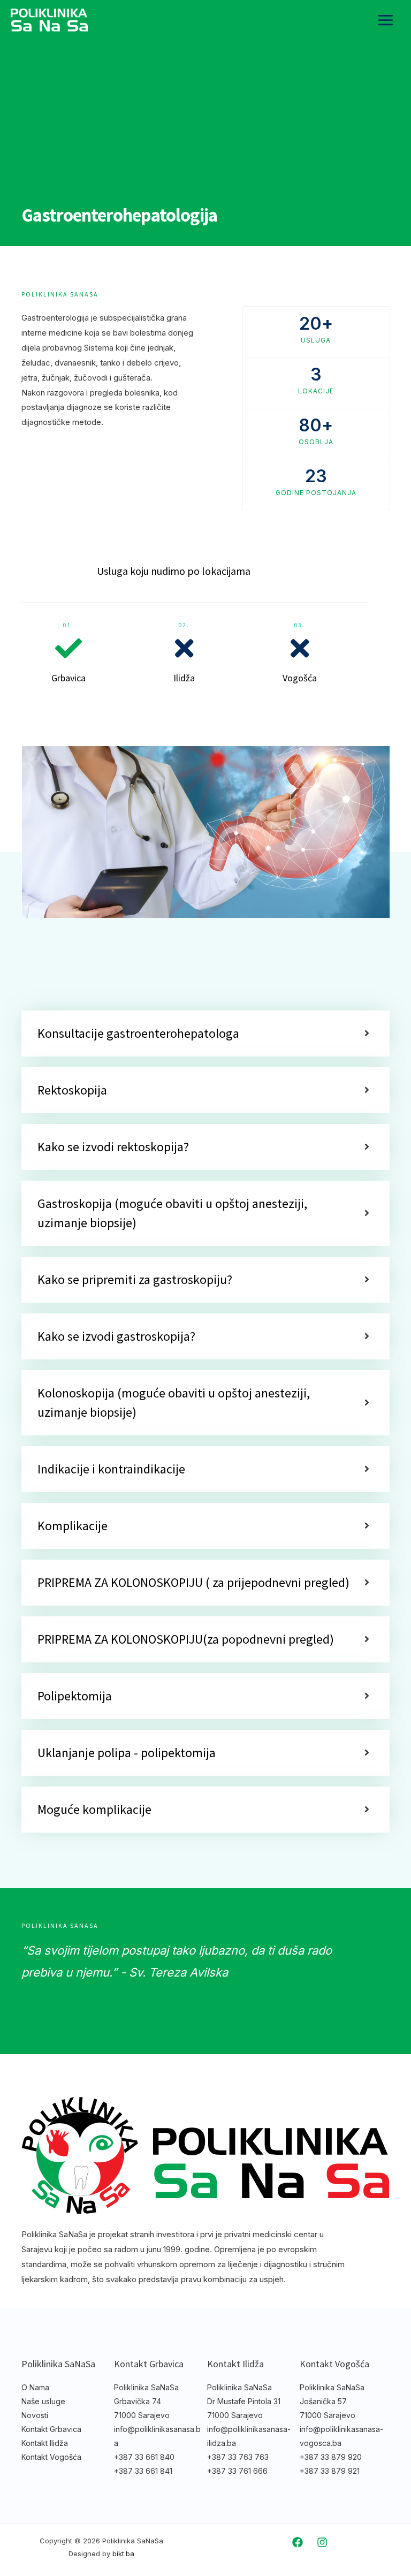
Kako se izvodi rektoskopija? (113, 1147)
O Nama (35, 2387)
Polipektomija (75, 1696)
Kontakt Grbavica (51, 2429)
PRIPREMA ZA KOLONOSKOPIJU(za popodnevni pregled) (186, 1639)
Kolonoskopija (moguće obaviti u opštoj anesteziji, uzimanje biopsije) (174, 1403)
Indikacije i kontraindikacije (111, 1469)
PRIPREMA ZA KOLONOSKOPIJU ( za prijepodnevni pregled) (193, 1582)
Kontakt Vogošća (51, 2457)
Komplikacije (73, 1526)
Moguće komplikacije (94, 1809)
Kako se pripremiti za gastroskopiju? (135, 1279)
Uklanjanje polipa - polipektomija (127, 1753)
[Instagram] (322, 2542)
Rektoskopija (72, 1090)
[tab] (205, 1034)
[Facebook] (298, 2542)
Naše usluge (43, 2401)
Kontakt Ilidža (45, 2443)
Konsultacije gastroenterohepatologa (138, 1033)
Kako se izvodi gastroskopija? (116, 1336)
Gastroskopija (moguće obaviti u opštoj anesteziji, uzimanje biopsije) (172, 1213)
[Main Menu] (386, 20)
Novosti (35, 2415)
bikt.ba (123, 2554)
